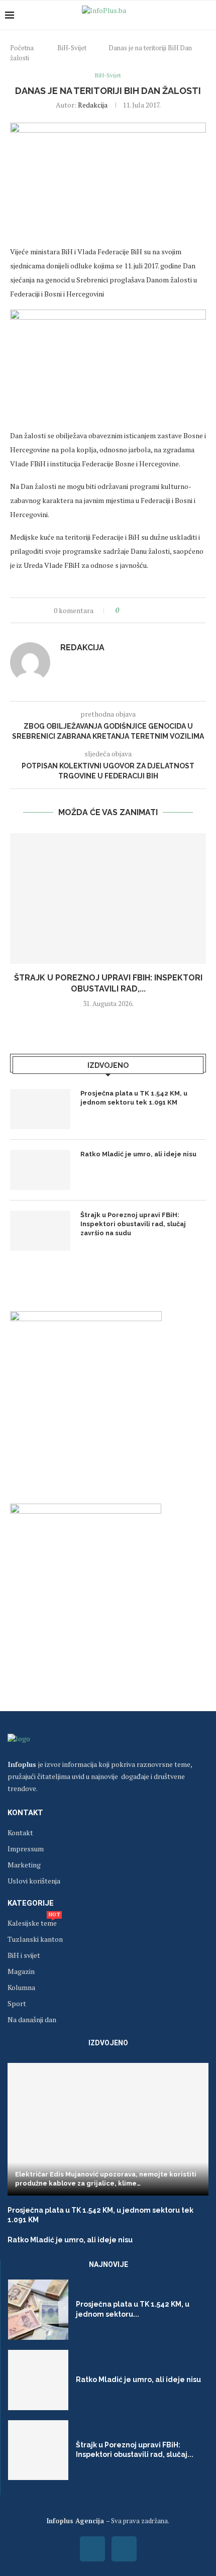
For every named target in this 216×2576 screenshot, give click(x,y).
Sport (17, 2004)
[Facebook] (92, 2549)
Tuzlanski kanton (35, 1939)
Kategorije (31, 1903)
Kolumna (21, 1988)
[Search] (206, 15)
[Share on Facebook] (135, 610)
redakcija (93, 105)
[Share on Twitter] (145, 610)
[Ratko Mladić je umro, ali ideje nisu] (40, 1170)
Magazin (21, 1971)
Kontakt (25, 1813)
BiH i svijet (24, 1955)
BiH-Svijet (72, 48)
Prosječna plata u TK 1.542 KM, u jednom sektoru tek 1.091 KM (134, 1098)
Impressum (26, 1849)
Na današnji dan (32, 2020)
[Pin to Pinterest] (154, 610)
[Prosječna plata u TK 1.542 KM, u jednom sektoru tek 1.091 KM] (40, 1109)
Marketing (24, 1865)
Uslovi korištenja (34, 1881)
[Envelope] (124, 2549)
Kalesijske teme (32, 1923)
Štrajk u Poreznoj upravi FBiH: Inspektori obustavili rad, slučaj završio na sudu (133, 1224)
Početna (22, 48)
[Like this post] (124, 610)
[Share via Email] (164, 610)
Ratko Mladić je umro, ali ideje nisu (138, 1154)
